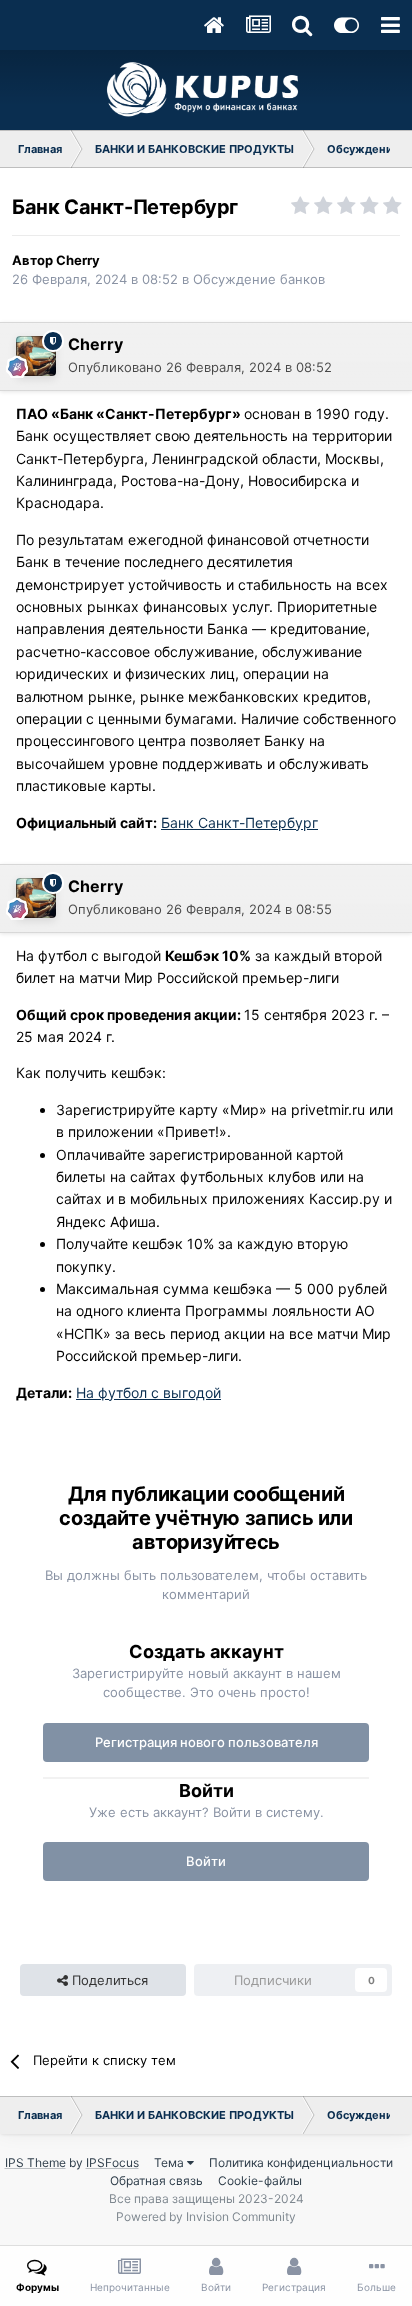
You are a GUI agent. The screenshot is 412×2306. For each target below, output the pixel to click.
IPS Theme (35, 2162)
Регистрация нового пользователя (206, 1742)
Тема (170, 2162)
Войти (206, 1861)
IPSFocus (112, 2162)
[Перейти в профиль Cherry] (36, 356)
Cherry (78, 260)
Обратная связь (156, 2180)
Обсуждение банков (259, 279)
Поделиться (108, 1980)
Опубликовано (200, 367)
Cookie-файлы (260, 2180)
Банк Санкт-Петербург (239, 822)
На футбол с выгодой (148, 1392)
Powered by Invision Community (206, 2216)
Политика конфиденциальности (301, 2162)
